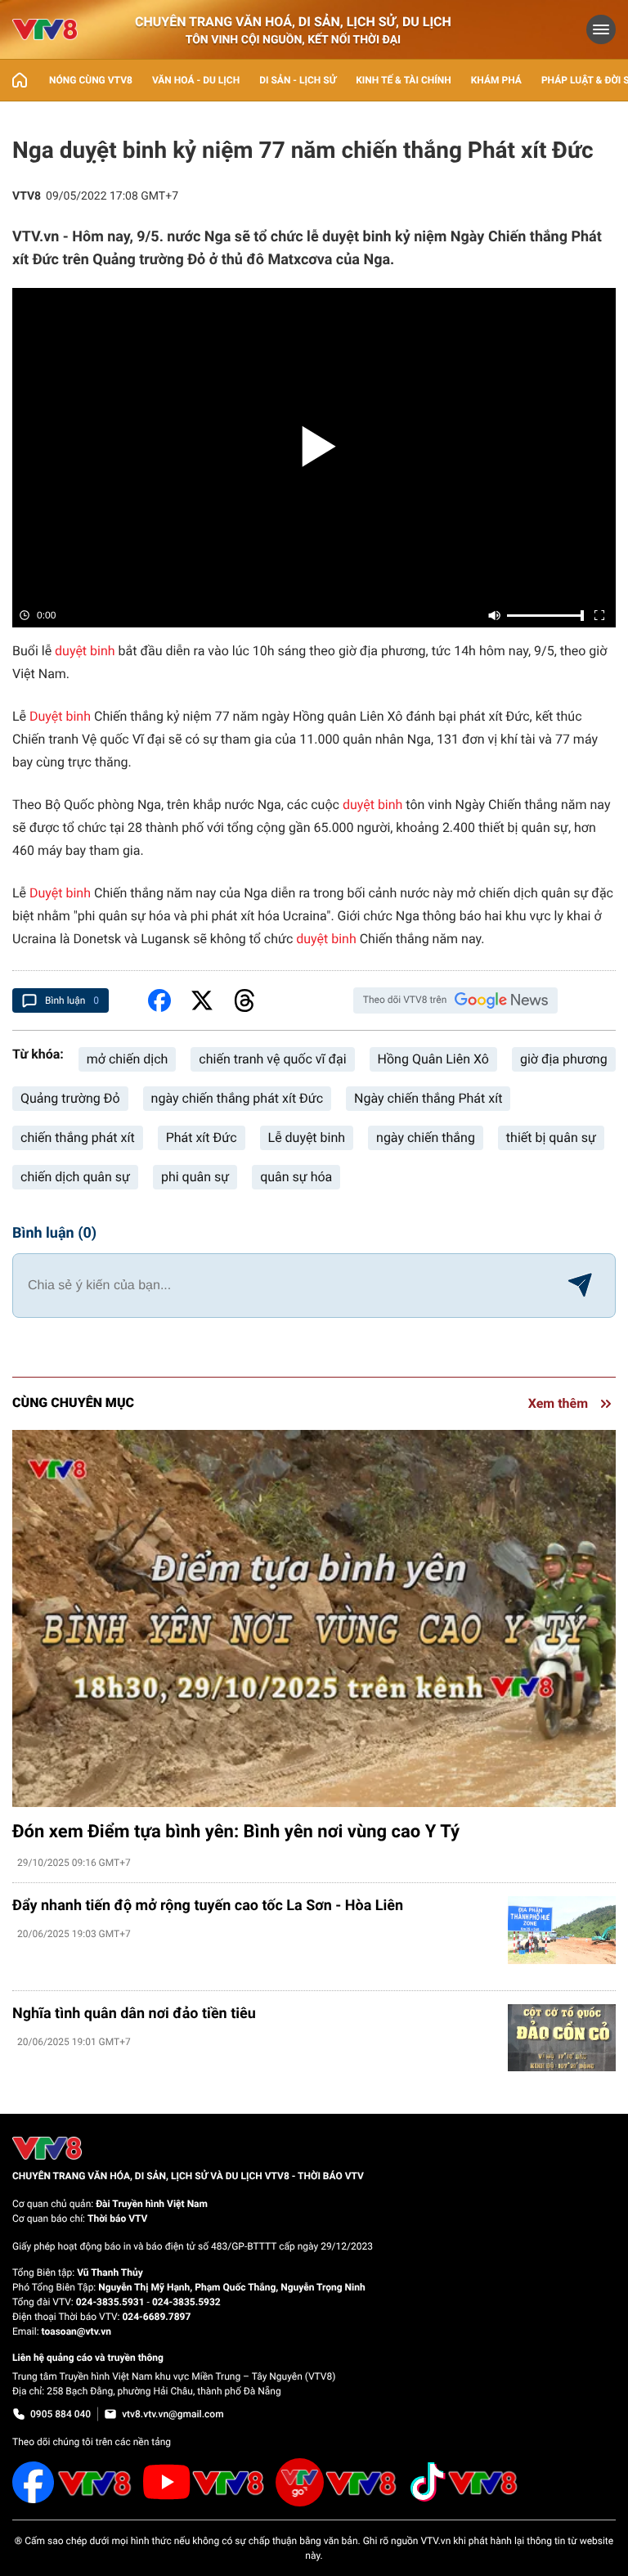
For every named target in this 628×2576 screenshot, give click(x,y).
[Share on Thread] (244, 1000)
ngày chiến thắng (426, 1137)
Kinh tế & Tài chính (403, 80)
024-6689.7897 (156, 2317)
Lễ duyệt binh (307, 1137)
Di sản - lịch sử (298, 80)
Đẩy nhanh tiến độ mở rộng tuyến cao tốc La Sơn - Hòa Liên (208, 1906)
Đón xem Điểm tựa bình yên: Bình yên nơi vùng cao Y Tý (236, 1832)
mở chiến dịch (128, 1059)
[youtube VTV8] (204, 2482)
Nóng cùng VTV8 (91, 80)
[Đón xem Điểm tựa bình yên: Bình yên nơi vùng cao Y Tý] (314, 1618)
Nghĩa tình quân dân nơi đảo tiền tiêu (134, 2014)
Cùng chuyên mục (73, 1403)
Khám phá (496, 80)
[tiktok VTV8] (463, 2482)
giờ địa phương (564, 1059)
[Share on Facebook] (159, 1000)
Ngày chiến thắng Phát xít (428, 1098)
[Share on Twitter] (202, 1000)
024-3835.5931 (110, 2302)
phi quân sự (195, 1177)
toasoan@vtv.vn (76, 2331)
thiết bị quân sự (551, 1137)
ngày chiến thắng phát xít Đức (238, 1098)
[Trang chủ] (20, 80)
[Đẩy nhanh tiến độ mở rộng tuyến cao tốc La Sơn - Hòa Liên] (562, 1930)
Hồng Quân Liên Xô (433, 1059)
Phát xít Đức (202, 1137)
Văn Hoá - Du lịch (196, 80)
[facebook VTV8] (73, 2482)
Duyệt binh (60, 716)
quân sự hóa (296, 1177)
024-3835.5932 (186, 2302)
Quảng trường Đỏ (70, 1098)
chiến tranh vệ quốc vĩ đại (272, 1059)
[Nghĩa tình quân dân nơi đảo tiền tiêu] (562, 2038)
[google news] (501, 1000)
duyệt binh (85, 651)
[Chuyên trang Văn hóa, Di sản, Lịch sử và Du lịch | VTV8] (45, 29)
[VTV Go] (337, 2482)
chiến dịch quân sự (75, 1177)
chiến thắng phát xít (78, 1137)
